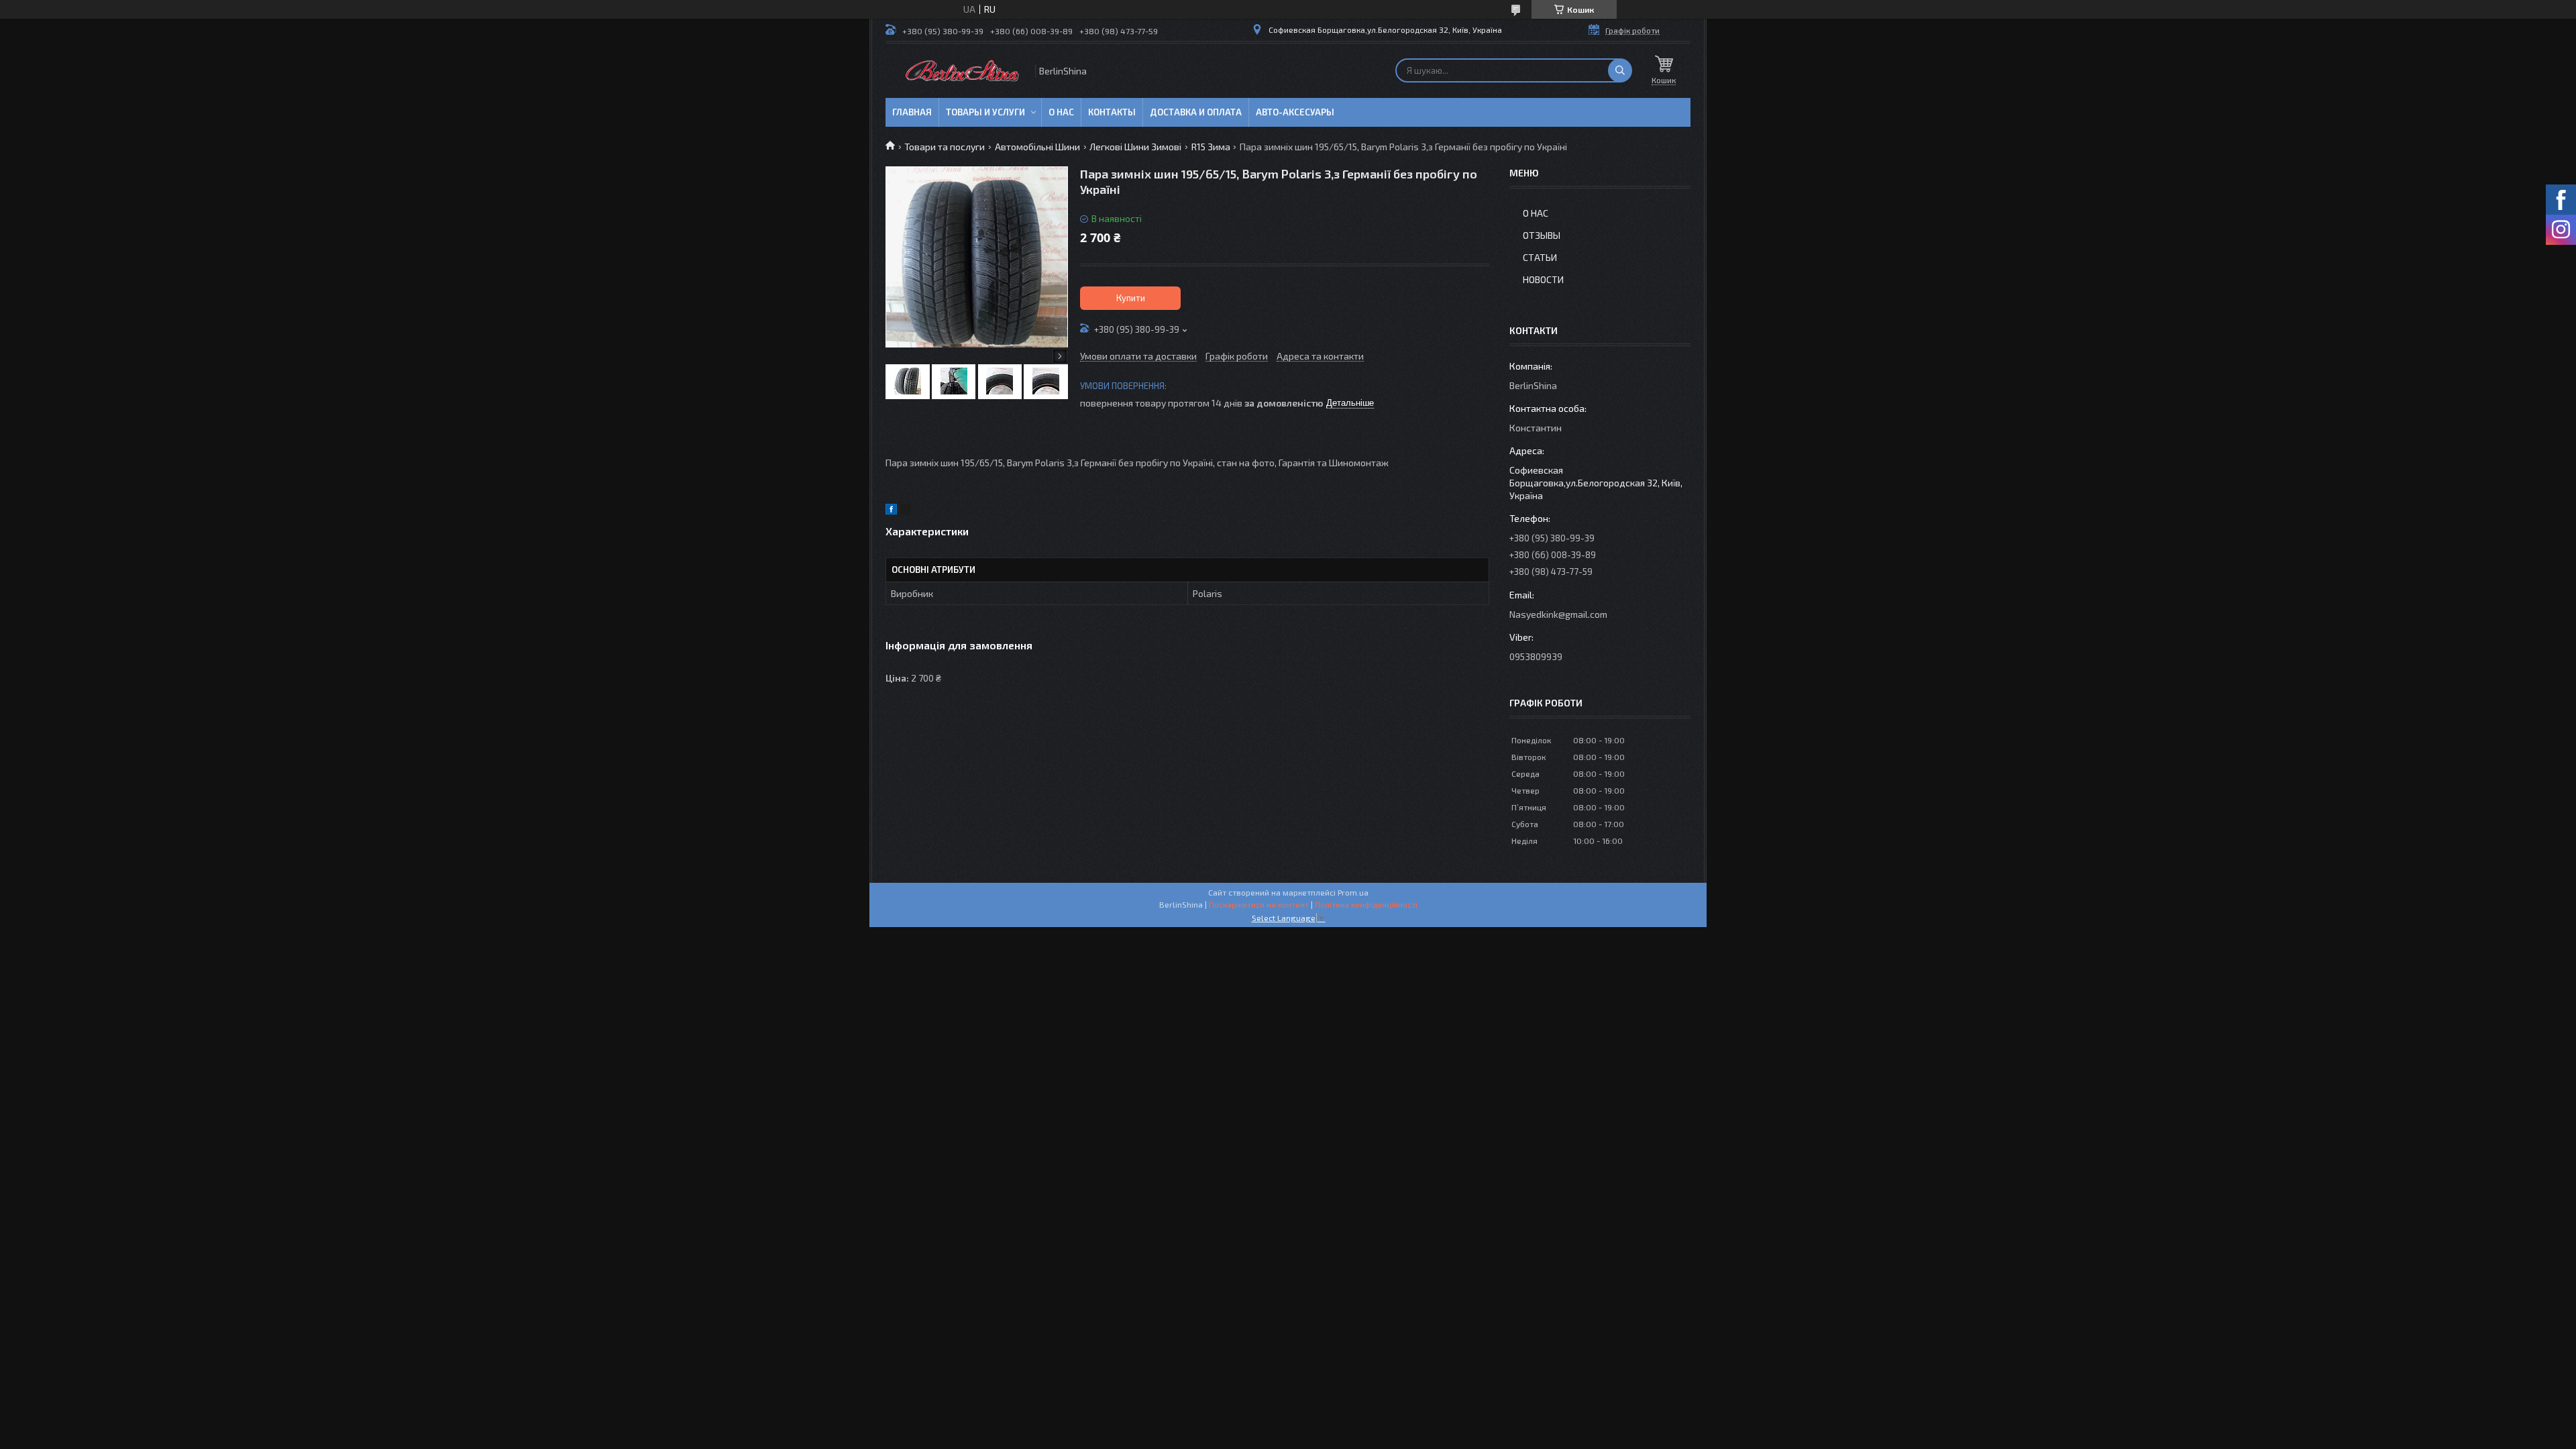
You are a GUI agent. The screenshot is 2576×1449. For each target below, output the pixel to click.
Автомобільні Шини (1037, 147)
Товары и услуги (985, 112)
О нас (1061, 112)
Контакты (1112, 112)
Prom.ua (1353, 892)
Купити (1131, 298)
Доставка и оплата (1196, 112)
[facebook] (891, 511)
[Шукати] (1620, 70)
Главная (912, 112)
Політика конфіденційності (1366, 904)
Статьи (1540, 257)
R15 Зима (1211, 147)
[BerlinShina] (959, 71)
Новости (1543, 279)
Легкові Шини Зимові (1135, 147)
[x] (906, 511)
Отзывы (1542, 235)
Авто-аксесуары (1295, 112)
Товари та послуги (945, 147)
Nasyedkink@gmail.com (1558, 614)
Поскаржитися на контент (1259, 904)
